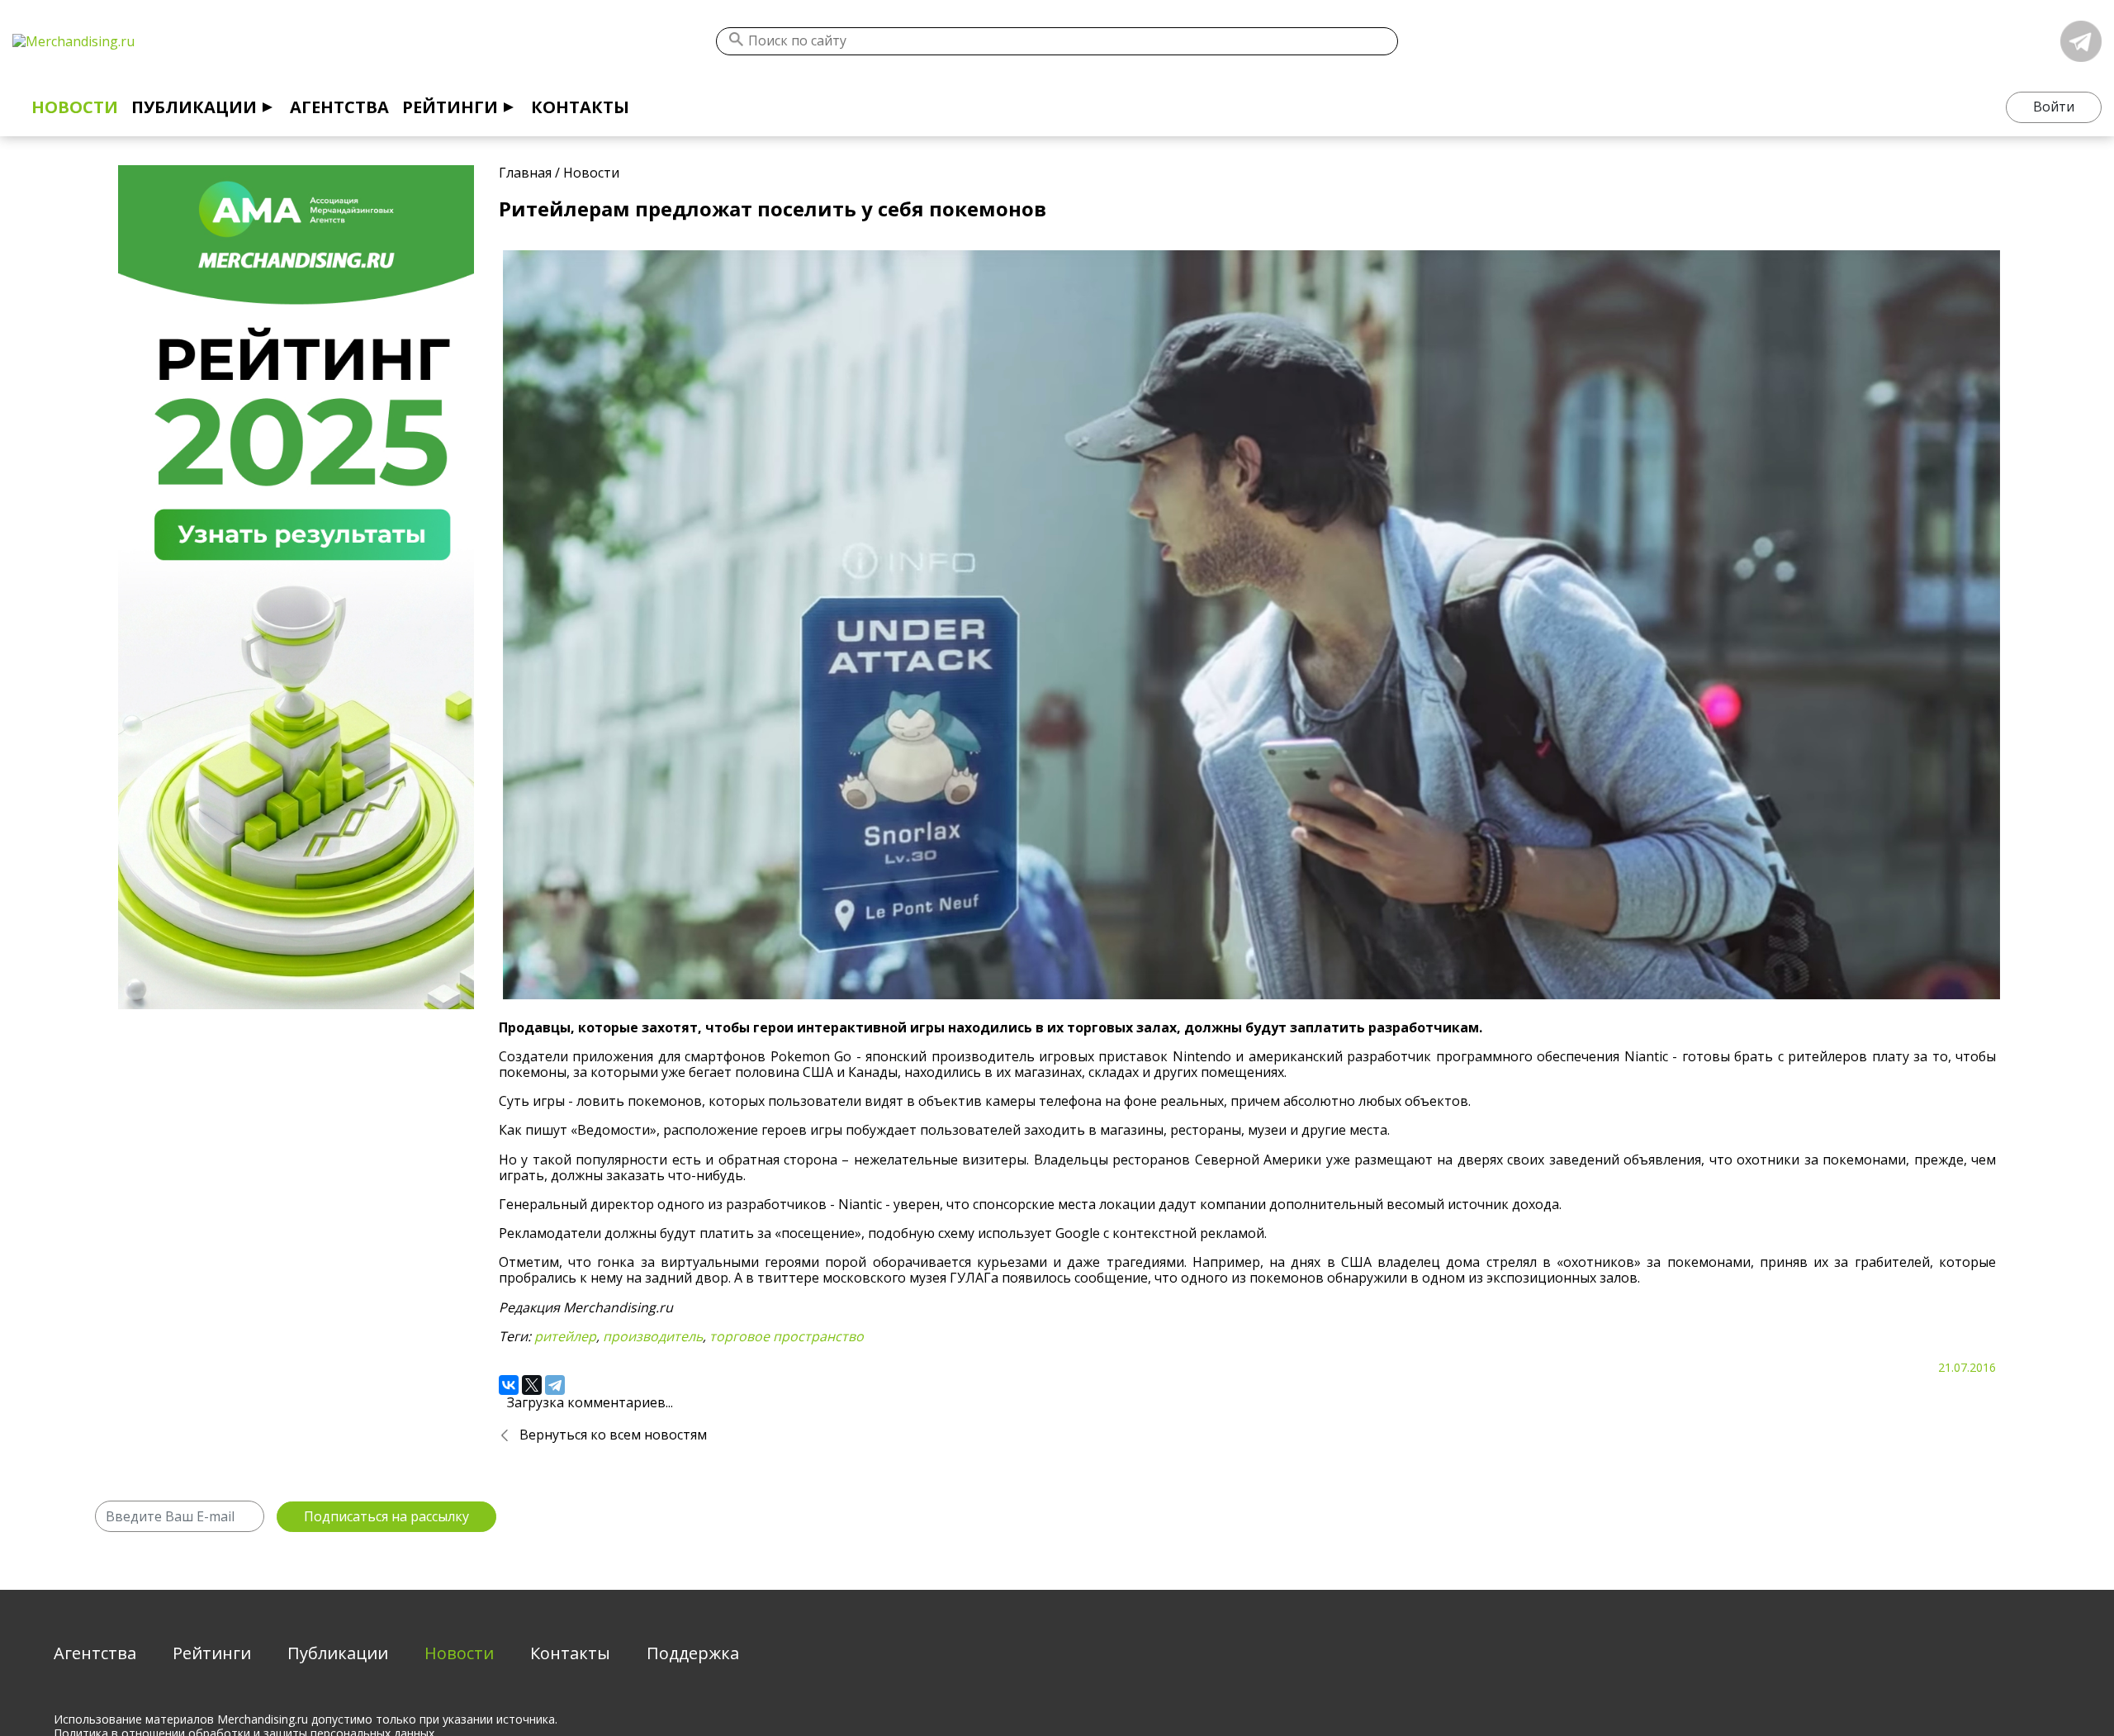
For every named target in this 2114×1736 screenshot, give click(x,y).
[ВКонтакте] (509, 1385)
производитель (653, 1336)
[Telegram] (555, 1385)
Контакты (580, 107)
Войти (2054, 107)
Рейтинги (450, 107)
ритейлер (565, 1336)
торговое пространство (787, 1336)
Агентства (339, 107)
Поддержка (693, 1653)
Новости (75, 107)
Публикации (194, 107)
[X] (532, 1385)
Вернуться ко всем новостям (613, 1435)
